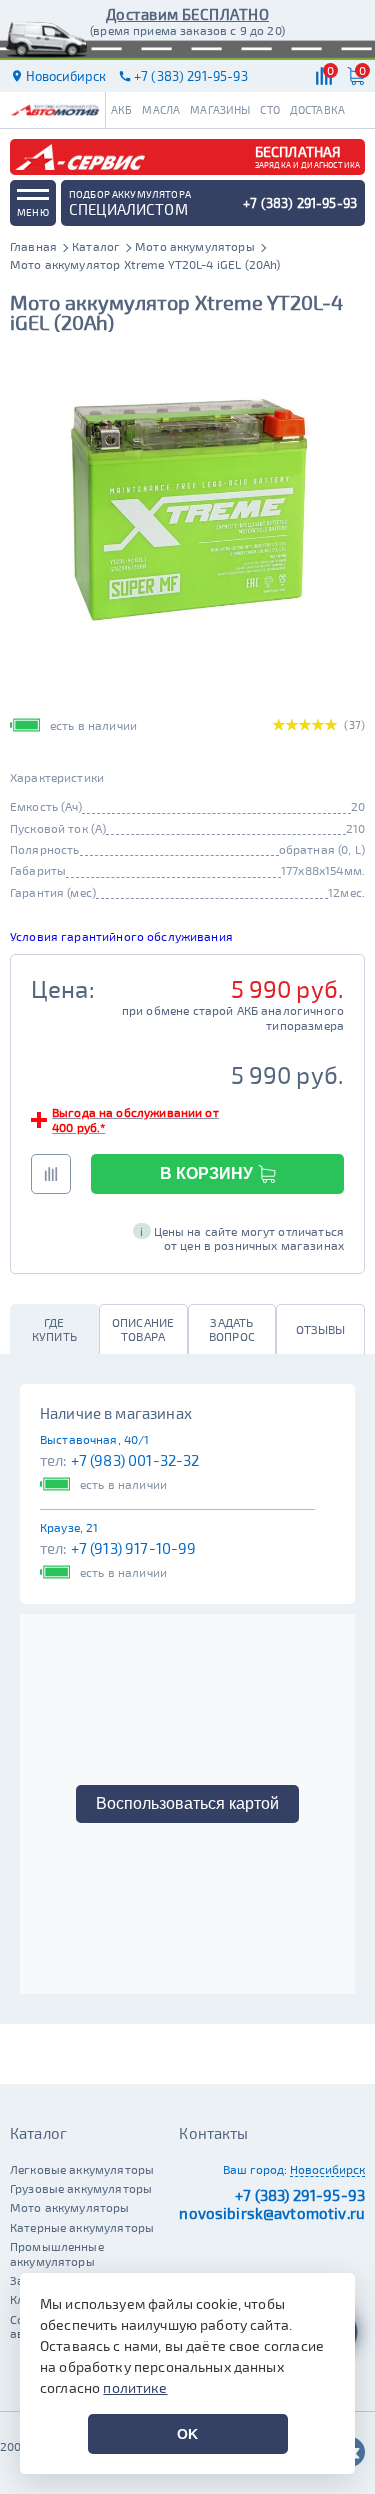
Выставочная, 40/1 (95, 1439)
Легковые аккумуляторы (82, 2169)
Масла (161, 109)
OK (187, 2434)
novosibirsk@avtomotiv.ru (272, 2213)
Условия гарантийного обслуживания (121, 936)
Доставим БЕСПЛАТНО (187, 14)
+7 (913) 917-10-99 (134, 1548)
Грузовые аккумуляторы (81, 2188)
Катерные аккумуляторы (82, 2227)
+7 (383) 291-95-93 (300, 2195)
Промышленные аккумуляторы (57, 2253)
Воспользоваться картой (187, 1803)
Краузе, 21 (69, 1527)
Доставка (317, 109)
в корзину (206, 1173)
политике (135, 2387)
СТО (269, 109)
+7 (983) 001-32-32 (135, 1460)
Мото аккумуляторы (70, 2207)
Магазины (220, 109)
